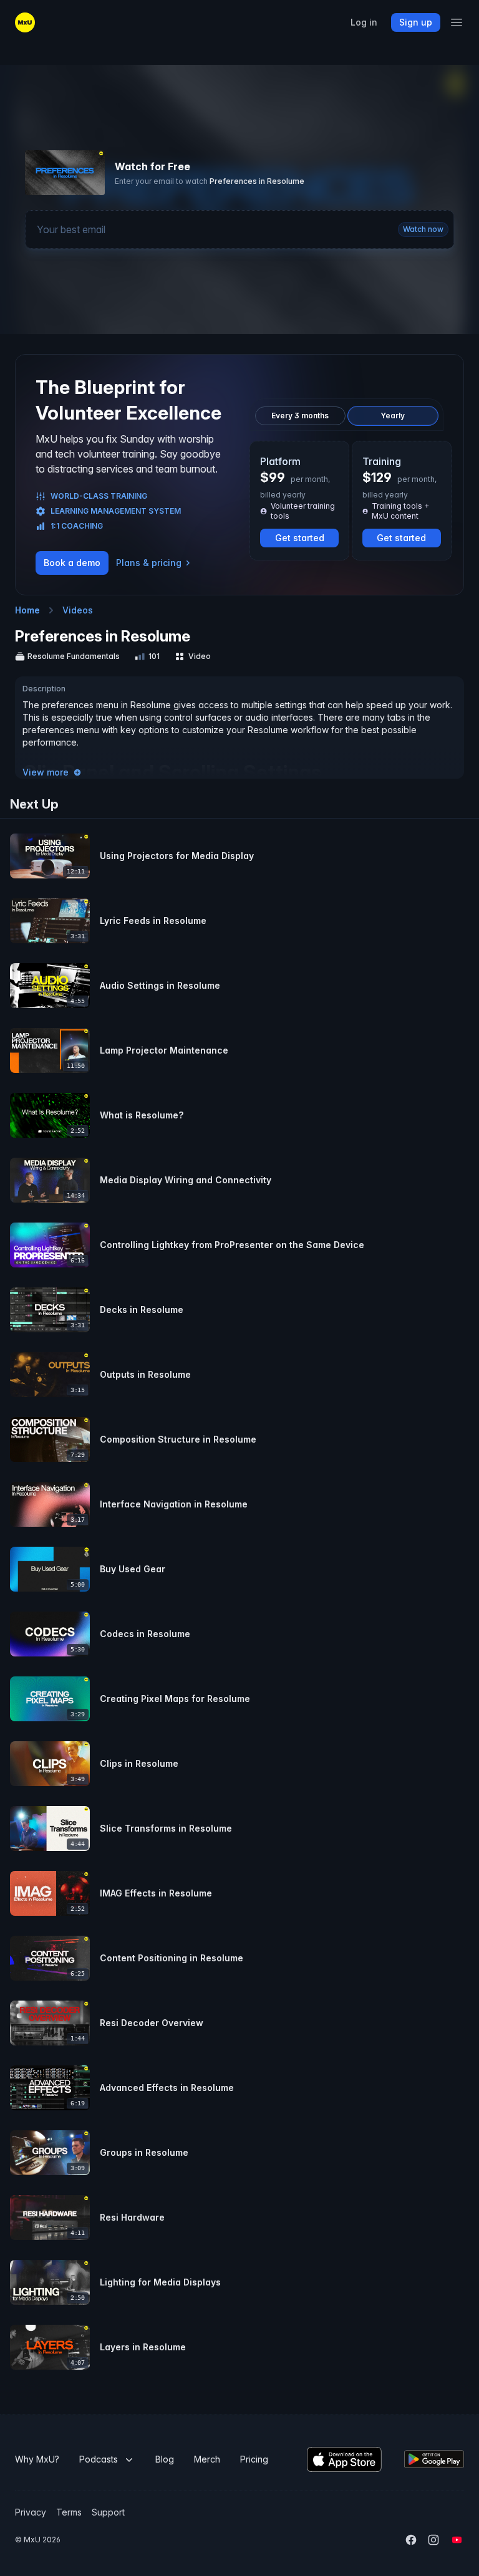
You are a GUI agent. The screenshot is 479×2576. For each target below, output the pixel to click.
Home (27, 610)
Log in (364, 22)
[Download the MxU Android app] (434, 2459)
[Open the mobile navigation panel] (457, 22)
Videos (78, 610)
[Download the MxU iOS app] (344, 2459)
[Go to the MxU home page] (25, 22)
